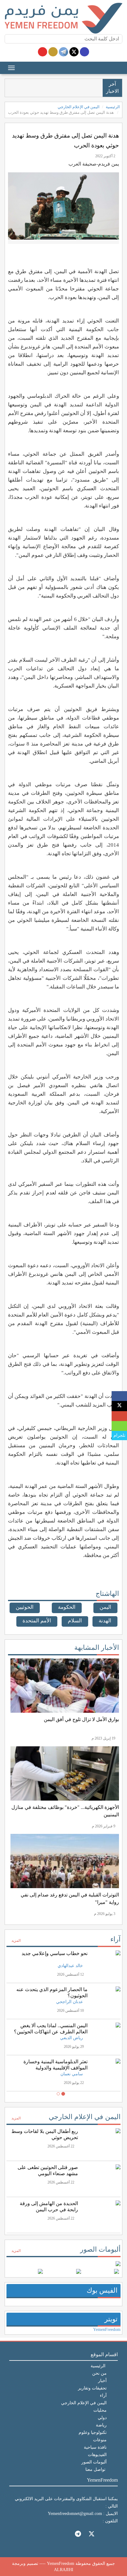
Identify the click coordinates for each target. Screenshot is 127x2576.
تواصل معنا (95, 2469)
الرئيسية (113, 107)
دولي (102, 2418)
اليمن (105, 1607)
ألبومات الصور (100, 2249)
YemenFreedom (107, 2329)
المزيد (16, 1941)
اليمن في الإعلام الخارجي (79, 107)
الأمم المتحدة (37, 1621)
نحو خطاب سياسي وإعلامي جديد (55, 1953)
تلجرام (119, 1435)
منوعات (100, 2440)
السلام (75, 1621)
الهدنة (105, 1621)
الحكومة (67, 1607)
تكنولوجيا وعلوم (93, 2432)
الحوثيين (25, 1607)
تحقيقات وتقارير (92, 2388)
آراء (115, 1939)
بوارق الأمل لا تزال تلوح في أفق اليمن (81, 1719)
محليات (100, 2410)
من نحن (99, 2373)
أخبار (102, 2381)
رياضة (101, 2425)
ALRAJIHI (64, 2570)
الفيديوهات (97, 2455)
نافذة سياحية (95, 2447)
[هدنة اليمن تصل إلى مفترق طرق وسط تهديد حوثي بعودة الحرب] (119, 1396)
